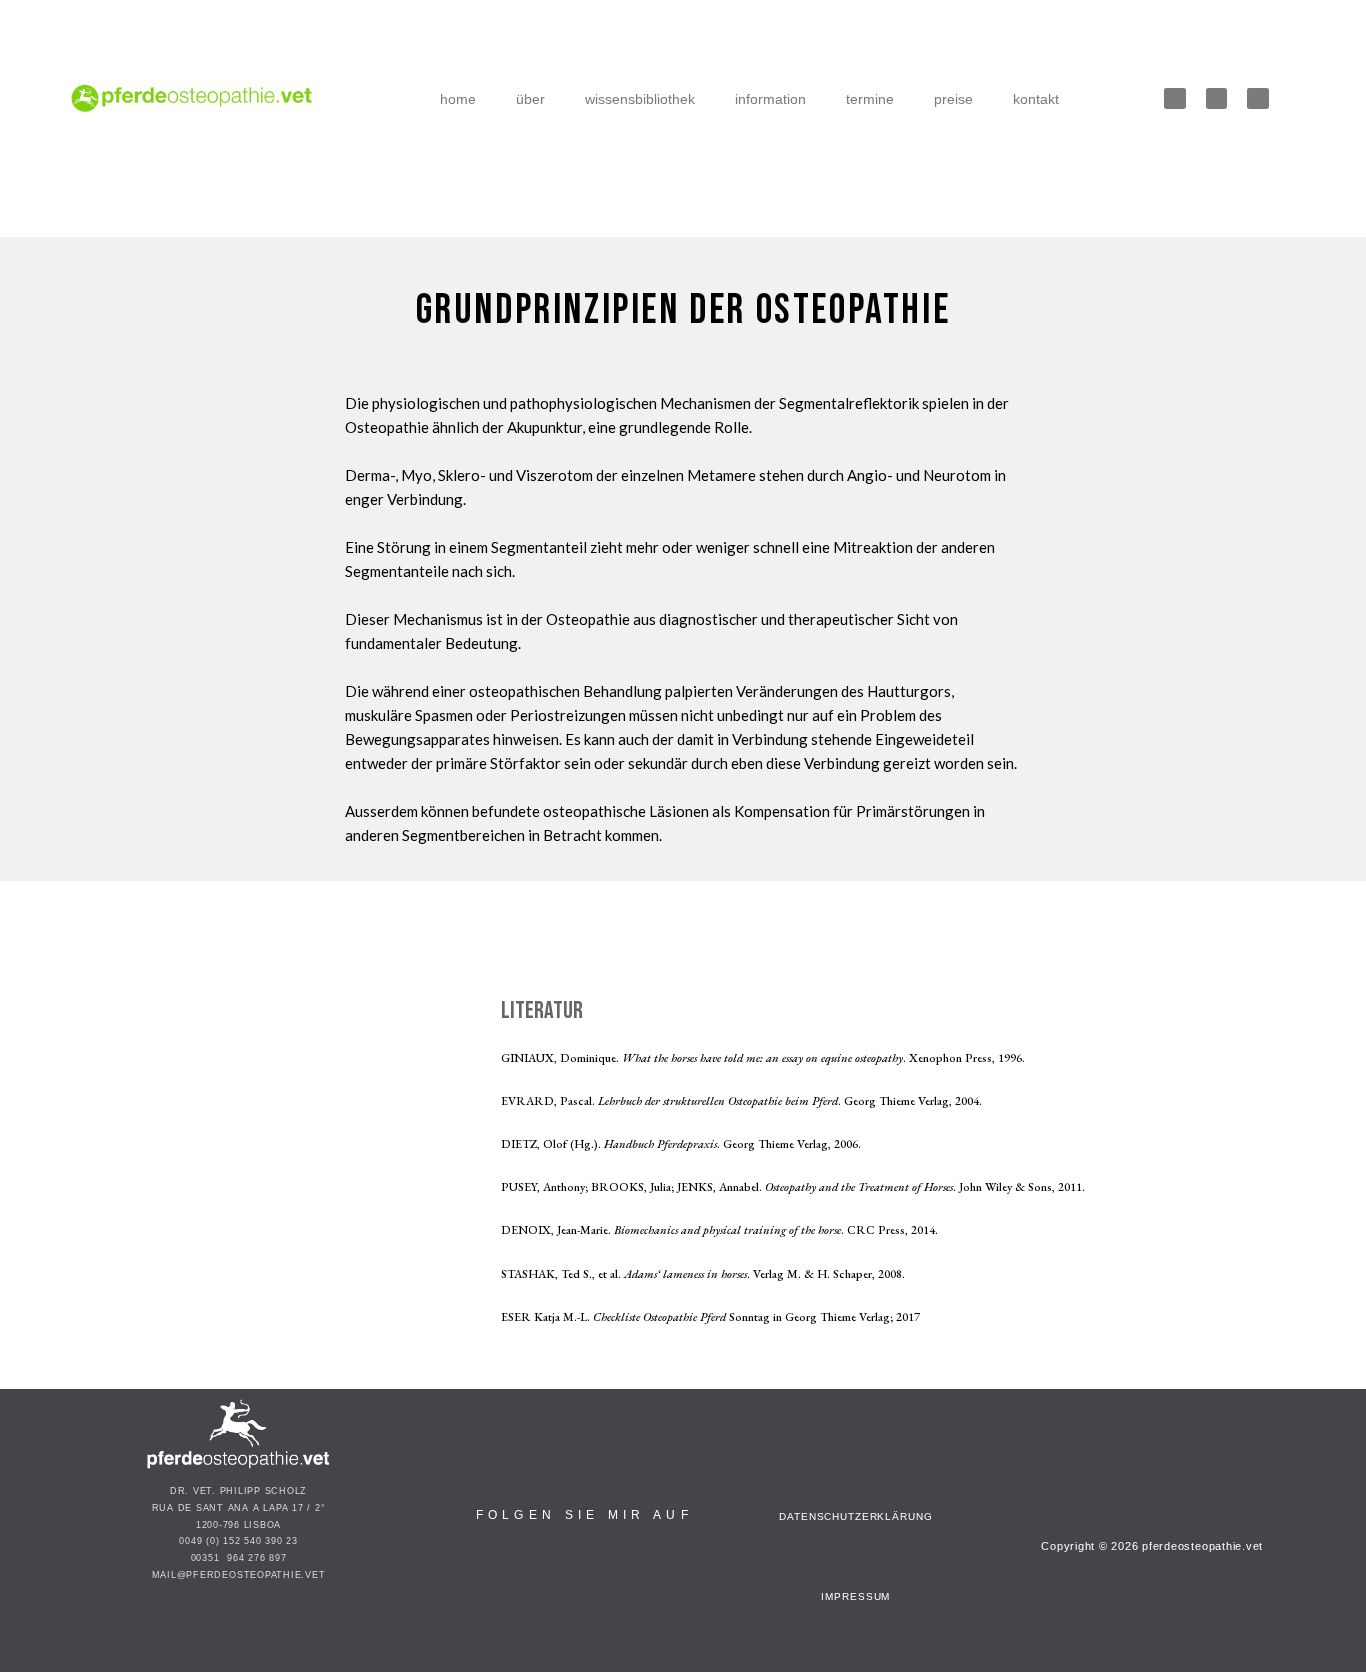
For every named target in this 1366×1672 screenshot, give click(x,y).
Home (458, 99)
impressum (855, 1596)
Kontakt (1036, 99)
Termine (870, 99)
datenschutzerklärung (855, 1516)
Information (770, 99)
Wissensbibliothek (640, 99)
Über (530, 99)
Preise (953, 99)
